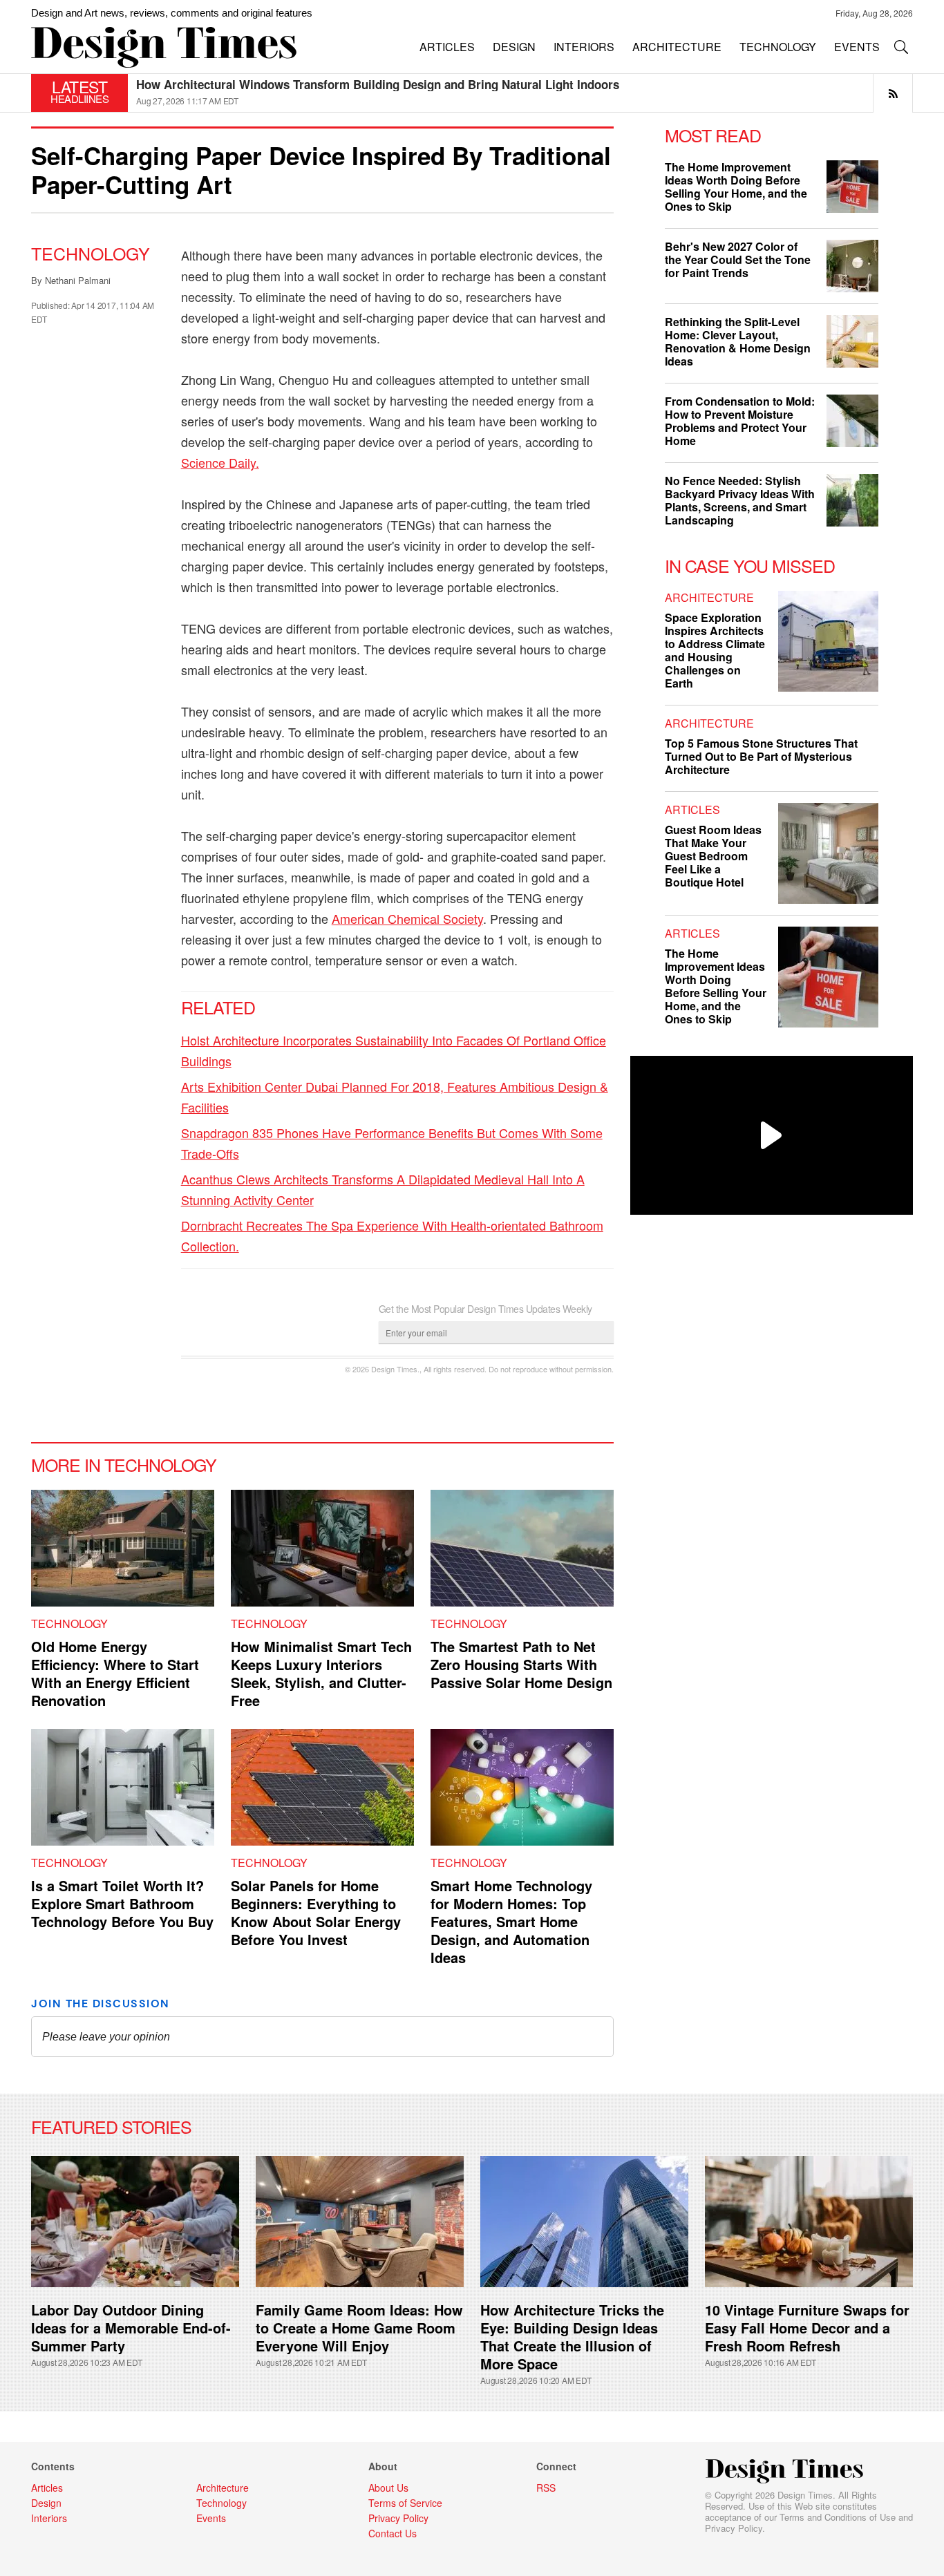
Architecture (709, 597)
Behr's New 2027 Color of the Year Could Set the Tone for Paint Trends (738, 259)
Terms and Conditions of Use (838, 2517)
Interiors (49, 2518)
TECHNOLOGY (778, 47)
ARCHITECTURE (677, 47)
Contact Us (393, 2533)
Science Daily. (220, 462)
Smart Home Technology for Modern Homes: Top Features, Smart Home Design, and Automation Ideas (511, 1921)
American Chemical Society (407, 918)
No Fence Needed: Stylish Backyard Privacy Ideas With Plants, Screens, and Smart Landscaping (740, 500)
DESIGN (514, 47)
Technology (91, 253)
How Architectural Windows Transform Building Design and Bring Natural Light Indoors (378, 84)
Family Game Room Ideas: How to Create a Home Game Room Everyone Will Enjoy (359, 2328)
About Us (388, 2488)
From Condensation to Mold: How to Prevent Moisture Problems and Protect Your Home (740, 421)
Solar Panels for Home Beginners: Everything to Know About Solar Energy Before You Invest (316, 1912)
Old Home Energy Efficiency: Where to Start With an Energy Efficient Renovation (115, 1673)
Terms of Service (405, 2503)
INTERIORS (584, 47)
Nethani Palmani (78, 280)
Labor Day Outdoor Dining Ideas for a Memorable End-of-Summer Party (131, 2328)
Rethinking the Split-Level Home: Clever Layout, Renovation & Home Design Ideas (738, 341)
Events (211, 2518)
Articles (692, 809)
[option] (525, 93)
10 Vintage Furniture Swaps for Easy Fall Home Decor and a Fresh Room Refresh (807, 2328)
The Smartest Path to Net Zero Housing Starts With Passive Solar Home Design (521, 1664)
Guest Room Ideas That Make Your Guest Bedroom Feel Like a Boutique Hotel (713, 856)
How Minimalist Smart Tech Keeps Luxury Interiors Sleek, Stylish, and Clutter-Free (321, 1673)
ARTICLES (447, 47)
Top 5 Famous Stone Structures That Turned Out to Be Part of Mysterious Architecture (761, 756)
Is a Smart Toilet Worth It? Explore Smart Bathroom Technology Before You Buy (122, 1903)
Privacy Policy (734, 2528)
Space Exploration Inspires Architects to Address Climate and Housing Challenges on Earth (715, 650)
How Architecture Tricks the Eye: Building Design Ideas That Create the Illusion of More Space (572, 2337)
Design (46, 2503)
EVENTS (857, 47)
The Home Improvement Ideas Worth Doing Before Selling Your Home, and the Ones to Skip (736, 187)
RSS (546, 2488)
